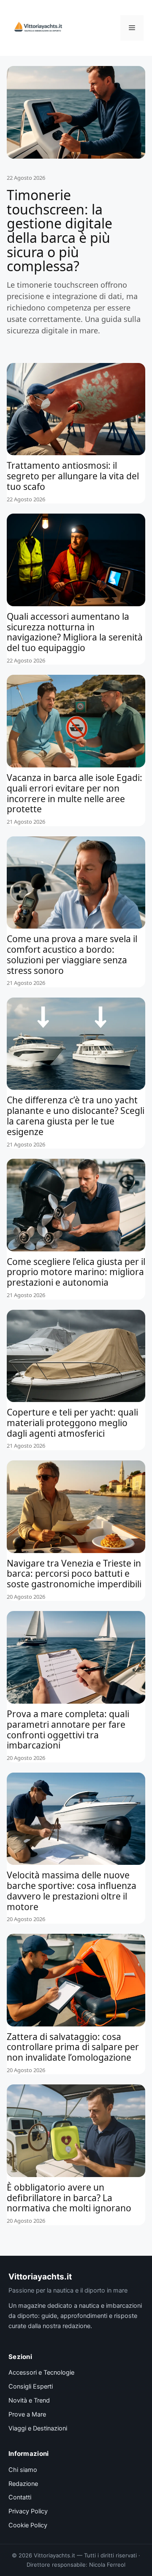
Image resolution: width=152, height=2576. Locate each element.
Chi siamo (23, 2470)
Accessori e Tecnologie (41, 2373)
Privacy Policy (28, 2511)
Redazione (23, 2484)
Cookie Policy (28, 2525)
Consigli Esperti (31, 2386)
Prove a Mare (27, 2414)
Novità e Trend (29, 2400)
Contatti (20, 2497)
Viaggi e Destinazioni (38, 2428)
